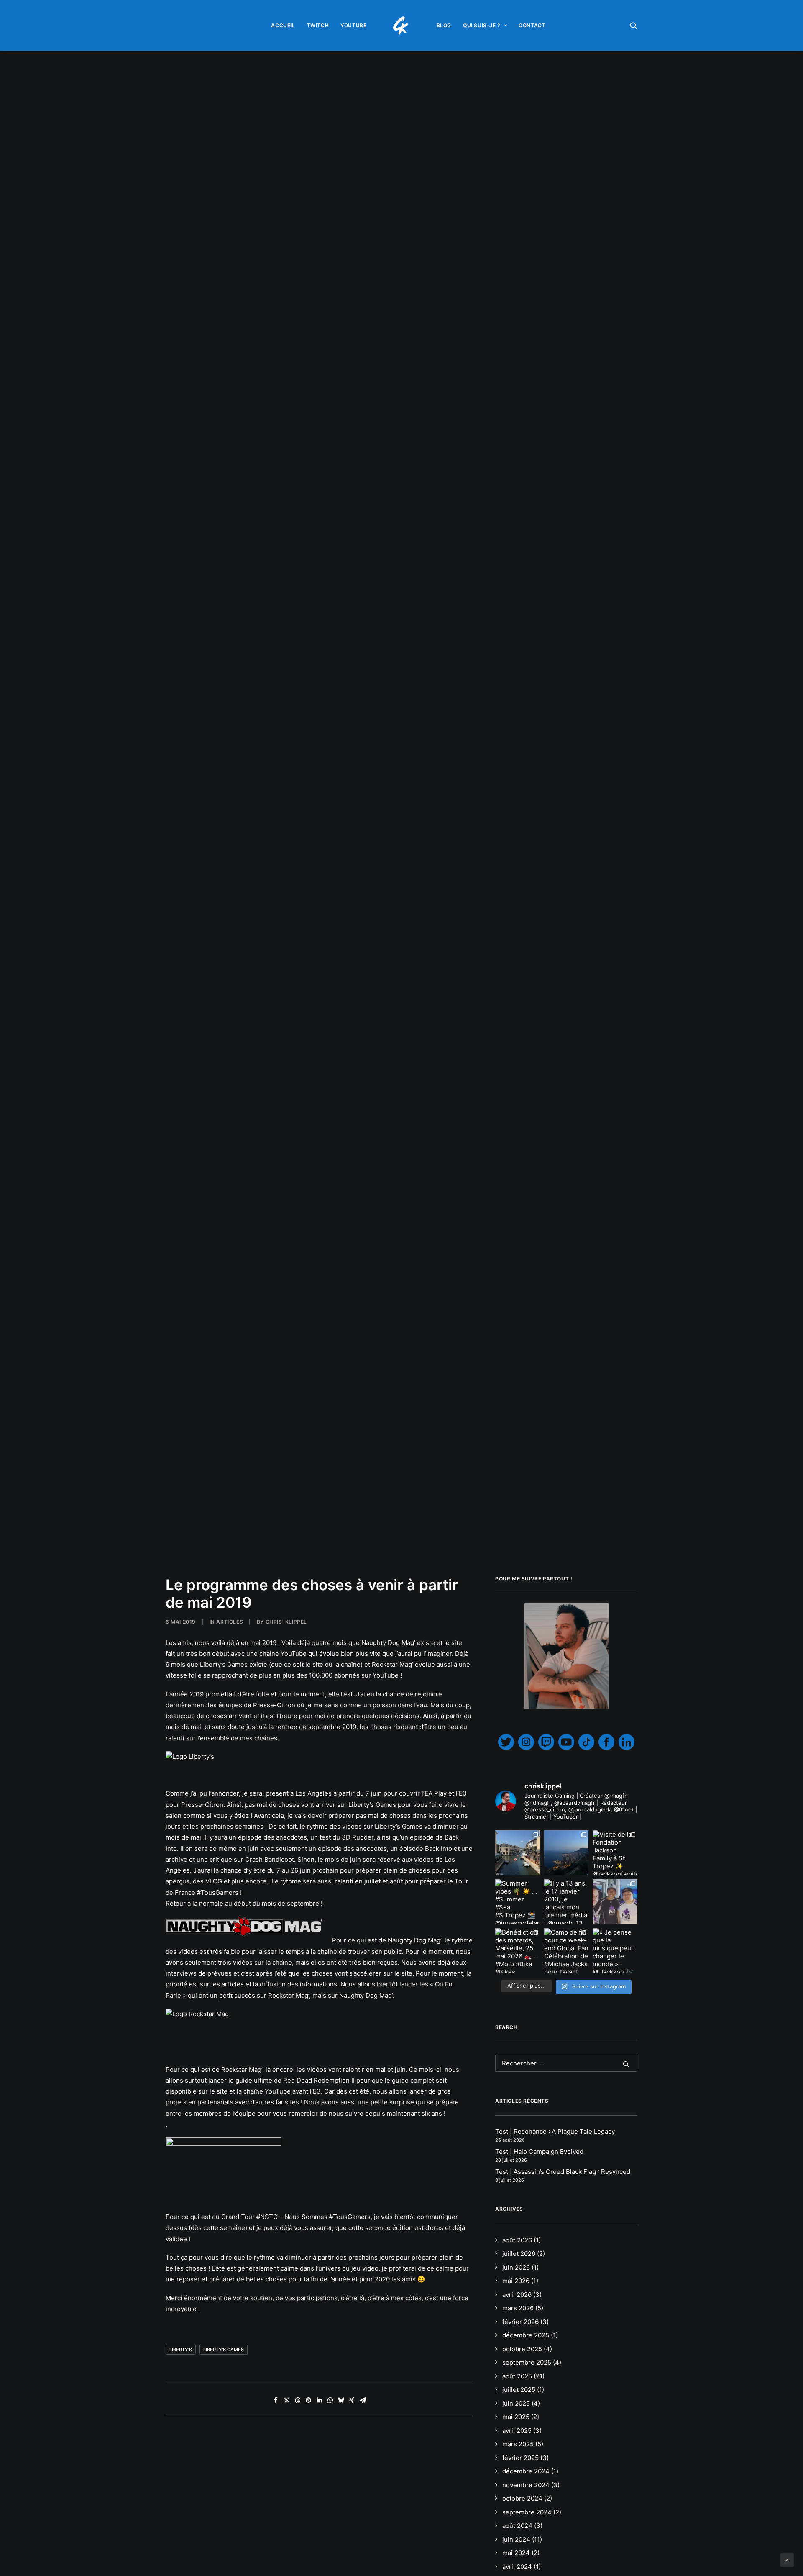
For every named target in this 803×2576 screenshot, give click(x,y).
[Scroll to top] (787, 2559)
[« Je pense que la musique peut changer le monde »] (615, 1951)
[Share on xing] (352, 2400)
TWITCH (318, 25)
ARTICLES (230, 1622)
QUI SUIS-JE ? (482, 25)
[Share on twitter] (286, 2400)
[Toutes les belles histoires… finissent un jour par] (615, 1902)
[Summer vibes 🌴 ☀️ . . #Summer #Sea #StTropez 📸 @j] (518, 1902)
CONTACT (532, 25)
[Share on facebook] (276, 2400)
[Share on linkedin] (319, 2400)
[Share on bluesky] (341, 2400)
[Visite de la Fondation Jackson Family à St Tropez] (615, 1853)
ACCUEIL (283, 25)
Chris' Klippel (286, 1622)
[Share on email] (363, 2400)
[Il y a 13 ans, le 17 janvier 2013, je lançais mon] (566, 1902)
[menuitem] (283, 26)
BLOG (444, 25)
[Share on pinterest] (308, 2400)
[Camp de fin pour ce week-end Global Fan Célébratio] (566, 1951)
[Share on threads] (297, 2400)
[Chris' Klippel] (402, 26)
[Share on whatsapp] (330, 2400)
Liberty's (181, 2350)
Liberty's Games (224, 2350)
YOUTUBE (353, 25)
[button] (634, 26)
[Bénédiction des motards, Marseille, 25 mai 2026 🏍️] (518, 1951)
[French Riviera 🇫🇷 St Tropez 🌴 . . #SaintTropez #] (518, 1853)
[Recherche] (566, 2063)
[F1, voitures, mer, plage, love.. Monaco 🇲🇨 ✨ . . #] (566, 1853)
